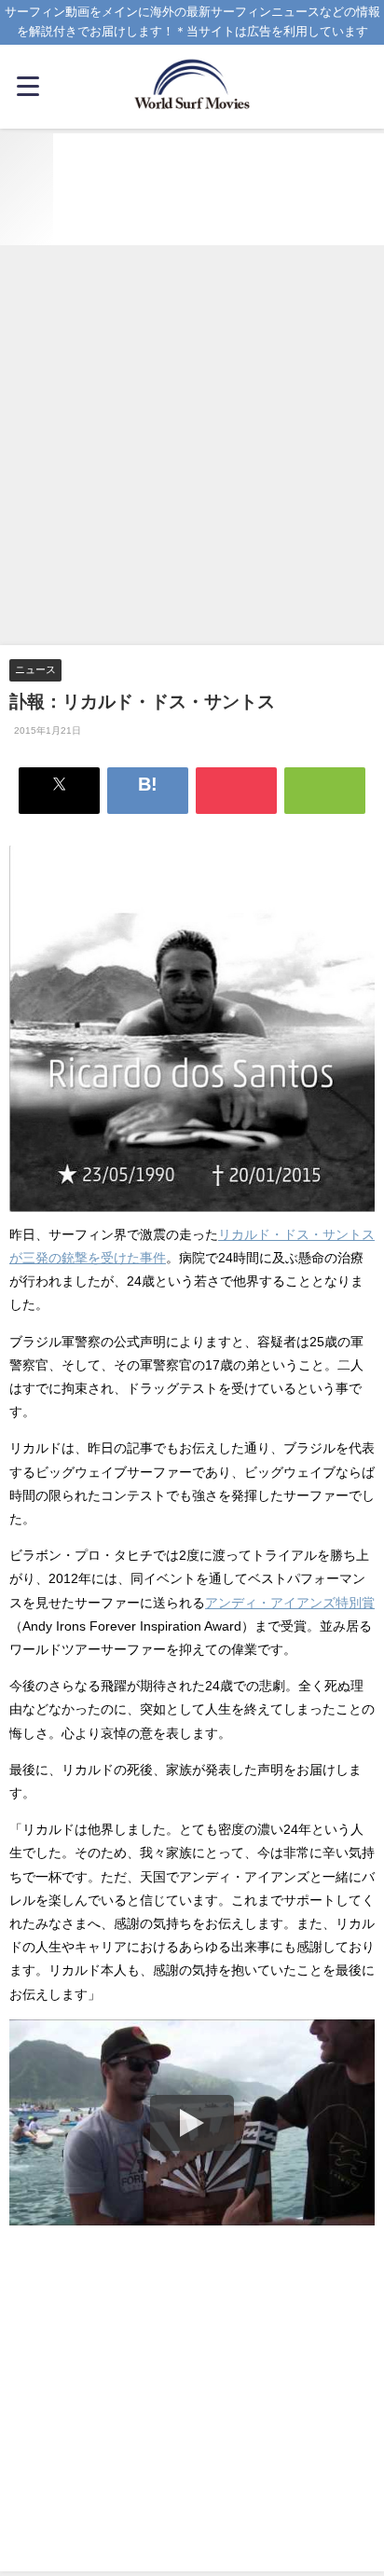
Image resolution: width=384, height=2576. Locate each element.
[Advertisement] (192, 447)
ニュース (35, 669)
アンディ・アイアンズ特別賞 (290, 1603)
